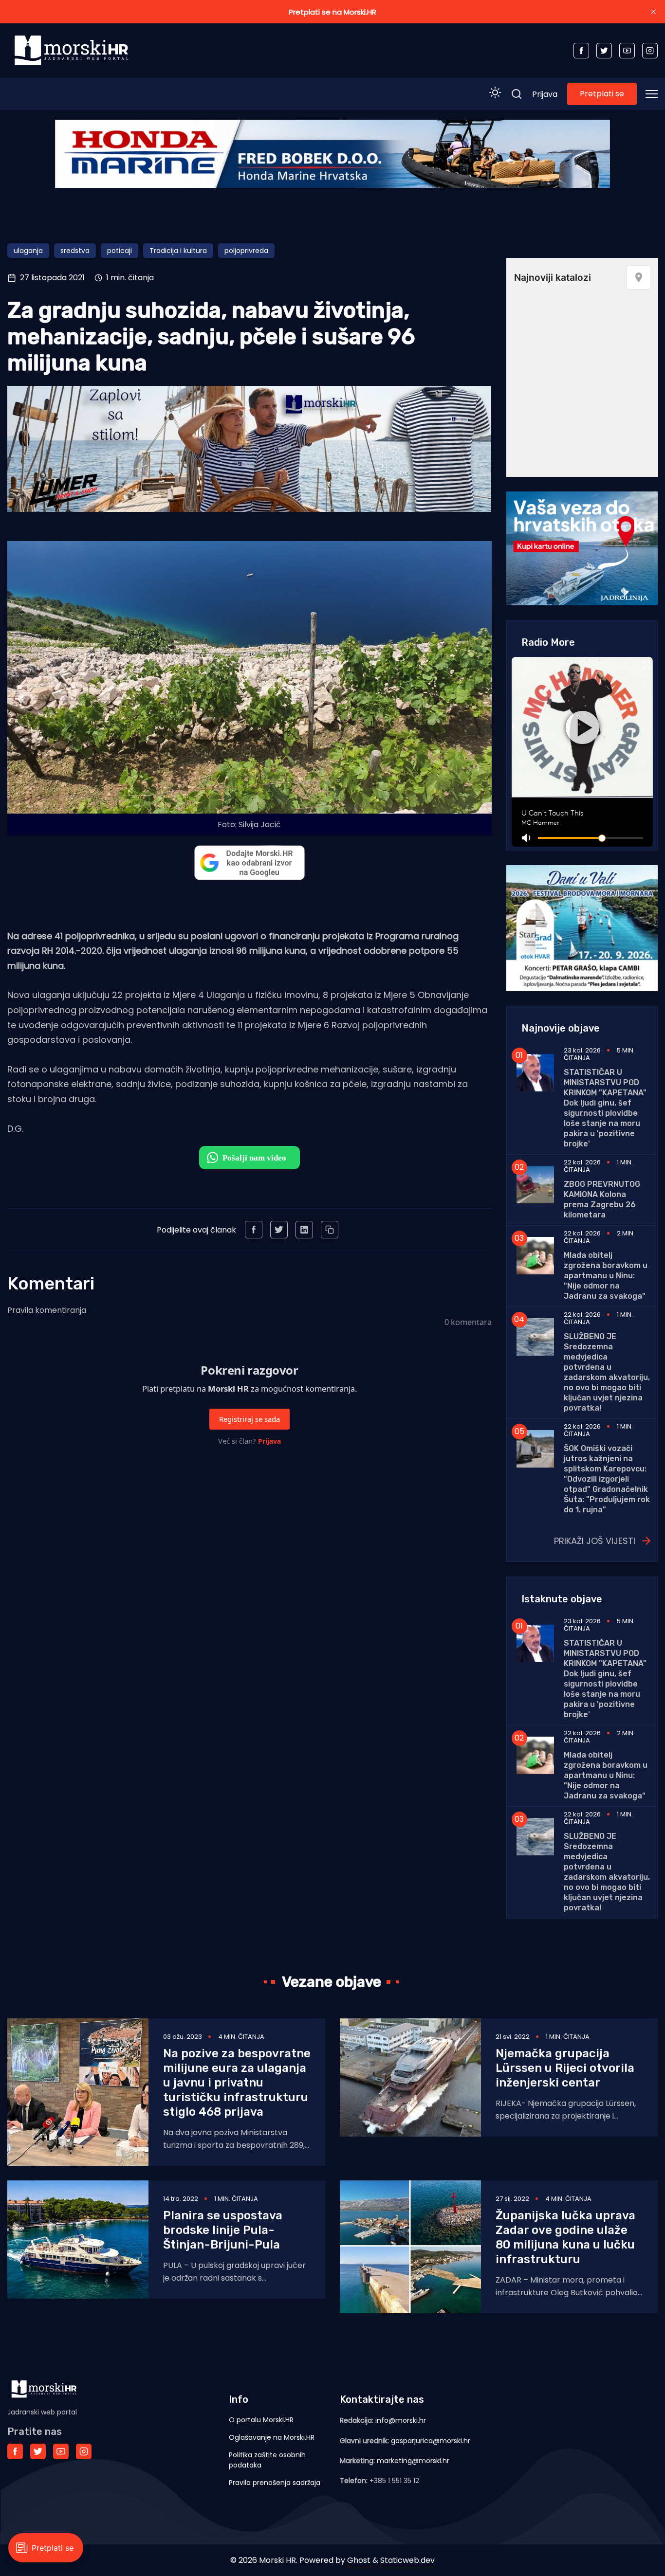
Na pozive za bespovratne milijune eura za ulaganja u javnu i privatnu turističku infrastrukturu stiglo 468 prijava (237, 2083)
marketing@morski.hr (413, 2461)
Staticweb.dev (407, 2560)
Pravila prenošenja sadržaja (275, 2483)
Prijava (545, 94)
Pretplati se (602, 94)
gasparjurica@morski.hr (431, 2441)
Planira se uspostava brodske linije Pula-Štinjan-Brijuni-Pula (223, 2230)
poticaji (120, 251)
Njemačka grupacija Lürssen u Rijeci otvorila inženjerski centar (565, 2068)
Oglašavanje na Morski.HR (272, 2437)
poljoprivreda (246, 251)
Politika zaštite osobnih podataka (267, 2460)
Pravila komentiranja (47, 1310)
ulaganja (28, 251)
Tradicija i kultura (178, 251)
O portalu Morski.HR (261, 2420)
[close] (653, 12)
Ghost (359, 2560)
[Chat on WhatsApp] (249, 1158)
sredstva (75, 251)
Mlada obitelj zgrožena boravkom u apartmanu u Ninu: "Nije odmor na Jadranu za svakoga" (606, 1276)
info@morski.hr (401, 2420)
